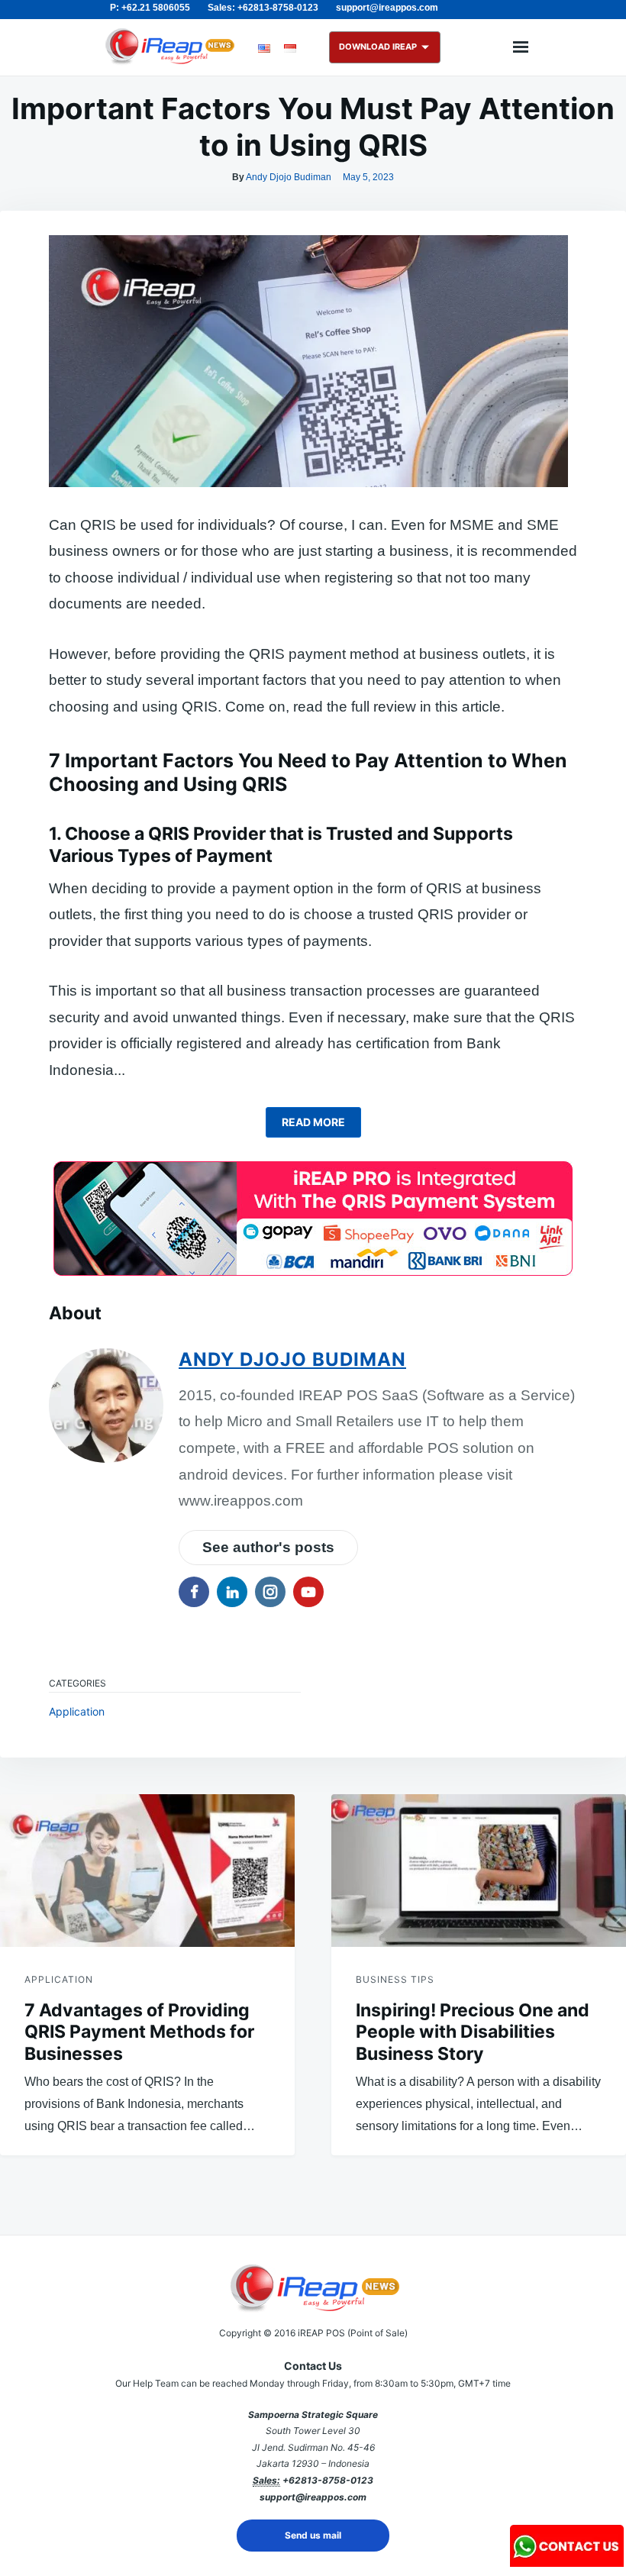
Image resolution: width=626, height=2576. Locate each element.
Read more (313, 1122)
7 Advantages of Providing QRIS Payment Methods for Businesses (139, 2032)
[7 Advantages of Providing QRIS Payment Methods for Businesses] (147, 1871)
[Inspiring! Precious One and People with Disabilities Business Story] (479, 1871)
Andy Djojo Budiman (289, 177)
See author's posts (268, 1547)
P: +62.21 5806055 (150, 8)
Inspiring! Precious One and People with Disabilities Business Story (473, 2032)
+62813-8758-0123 (328, 2480)
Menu (521, 47)
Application (77, 1711)
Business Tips (395, 1979)
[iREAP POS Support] (567, 2562)
